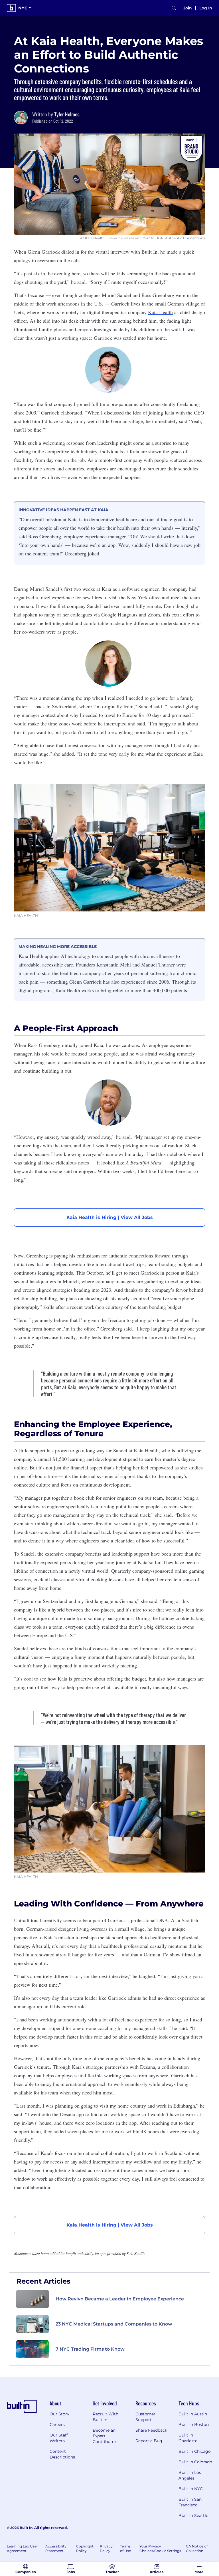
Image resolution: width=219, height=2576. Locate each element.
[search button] (174, 8)
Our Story (59, 2414)
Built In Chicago (195, 2451)
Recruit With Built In (106, 2417)
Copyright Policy (85, 2548)
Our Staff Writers (59, 2438)
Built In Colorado (195, 2462)
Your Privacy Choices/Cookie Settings (160, 2548)
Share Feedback (151, 2430)
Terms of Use (125, 2548)
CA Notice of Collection (197, 2548)
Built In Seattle (193, 2516)
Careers (57, 2425)
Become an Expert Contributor (105, 2436)
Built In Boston (194, 2425)
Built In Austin (193, 2414)
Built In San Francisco (190, 2502)
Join (188, 8)
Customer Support (145, 2417)
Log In (206, 8)
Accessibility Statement (56, 2548)
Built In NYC (191, 2489)
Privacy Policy (106, 2548)
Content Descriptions (62, 2454)
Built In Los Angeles (190, 2475)
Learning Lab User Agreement (22, 2548)
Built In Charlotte (188, 2438)
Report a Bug (149, 2441)
